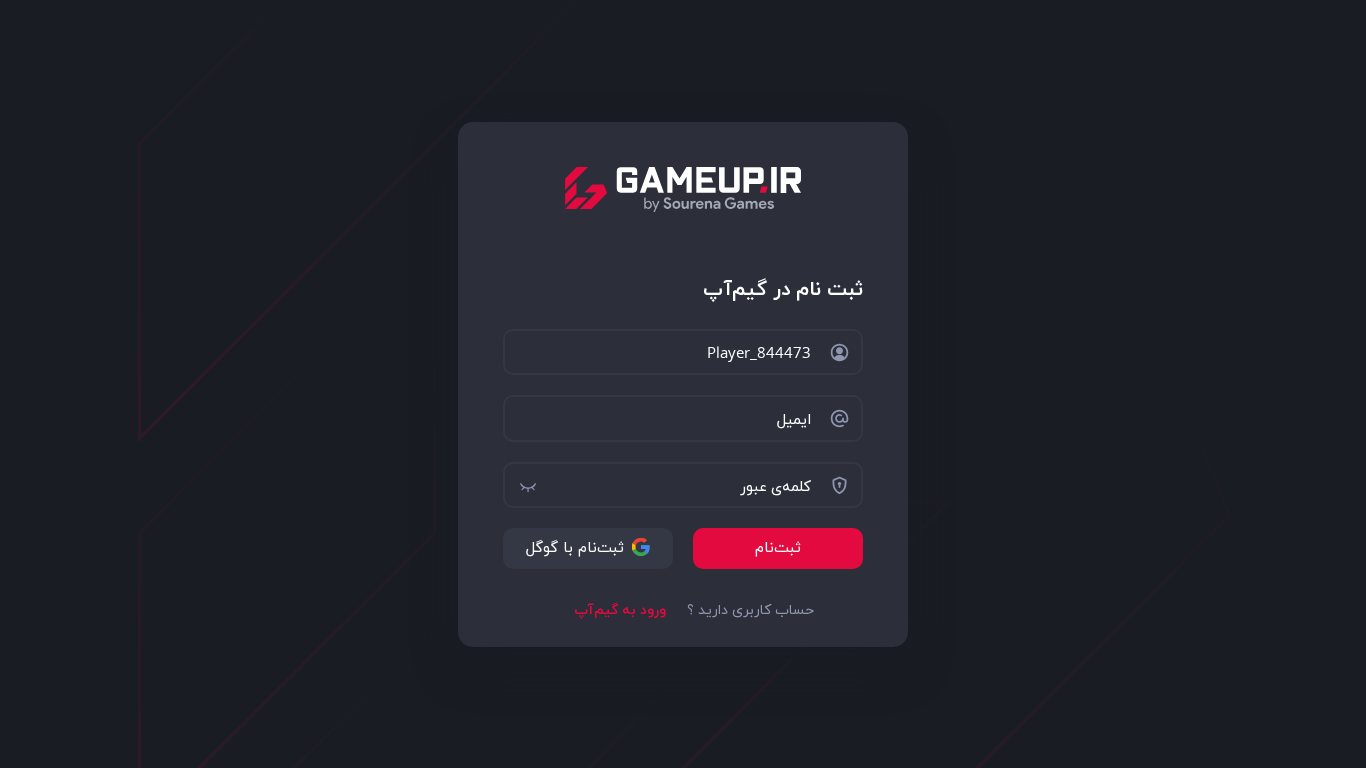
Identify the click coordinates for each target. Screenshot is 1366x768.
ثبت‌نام (778, 548)
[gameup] (683, 189)
